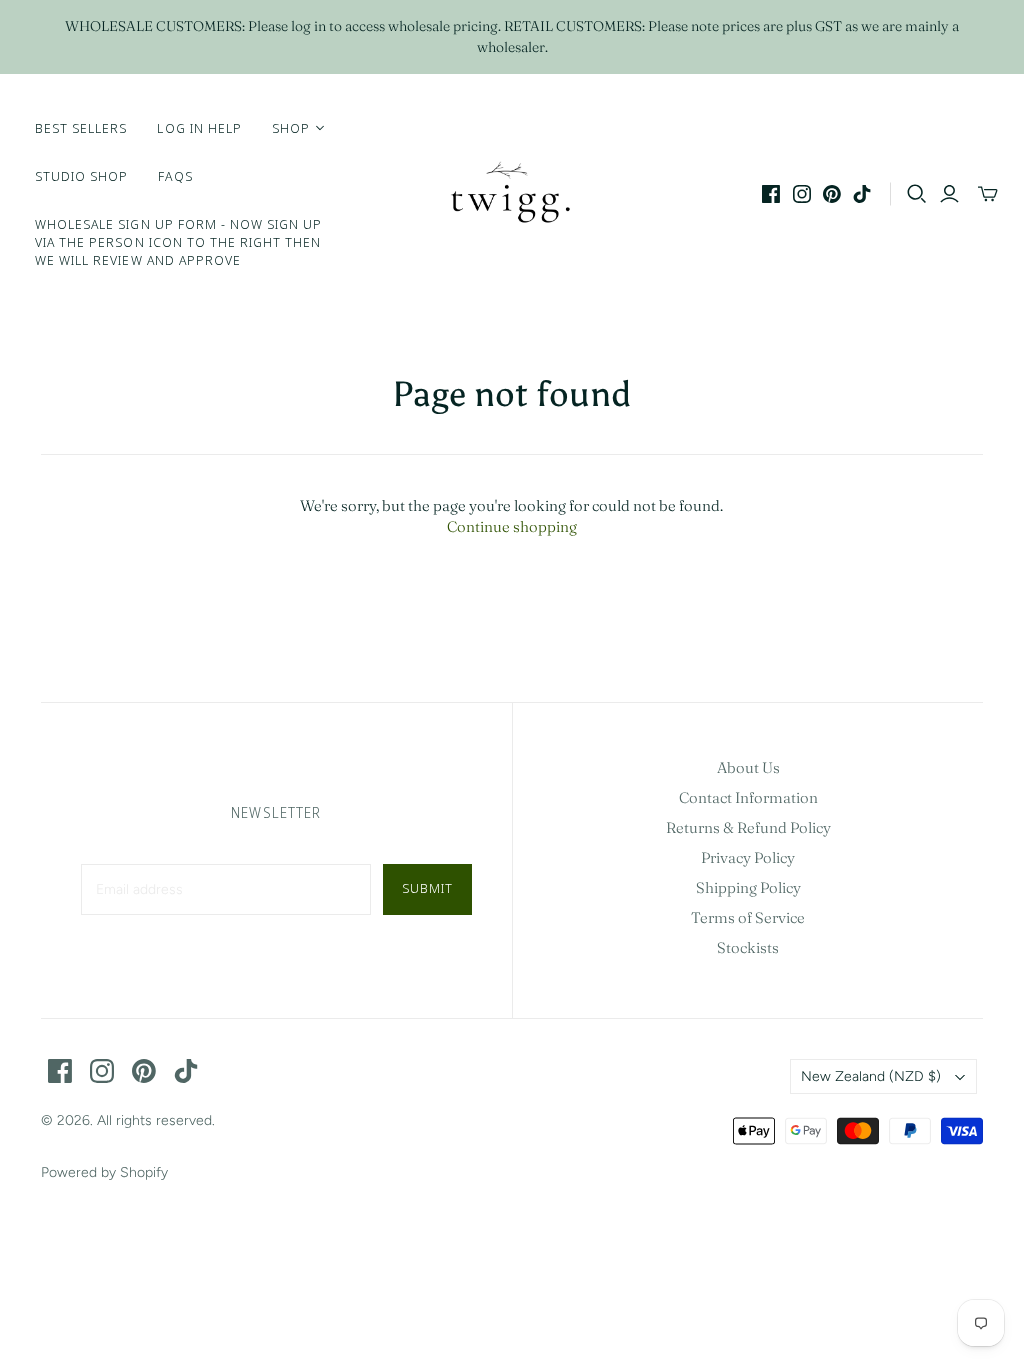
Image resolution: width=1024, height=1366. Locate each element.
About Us (748, 767)
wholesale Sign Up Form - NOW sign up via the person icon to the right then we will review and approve (178, 242)
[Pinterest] (832, 194)
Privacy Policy (748, 857)
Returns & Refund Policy (748, 827)
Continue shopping (512, 526)
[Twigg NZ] (512, 194)
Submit (427, 888)
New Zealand (871, 1076)
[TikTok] (862, 194)
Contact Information (748, 797)
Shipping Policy (748, 887)
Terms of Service (748, 917)
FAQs (175, 176)
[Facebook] (771, 194)
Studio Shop (81, 176)
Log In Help (199, 128)
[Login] (949, 194)
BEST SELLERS (81, 128)
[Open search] (917, 194)
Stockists (748, 947)
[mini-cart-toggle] (988, 194)
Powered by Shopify (104, 1172)
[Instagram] (802, 194)
